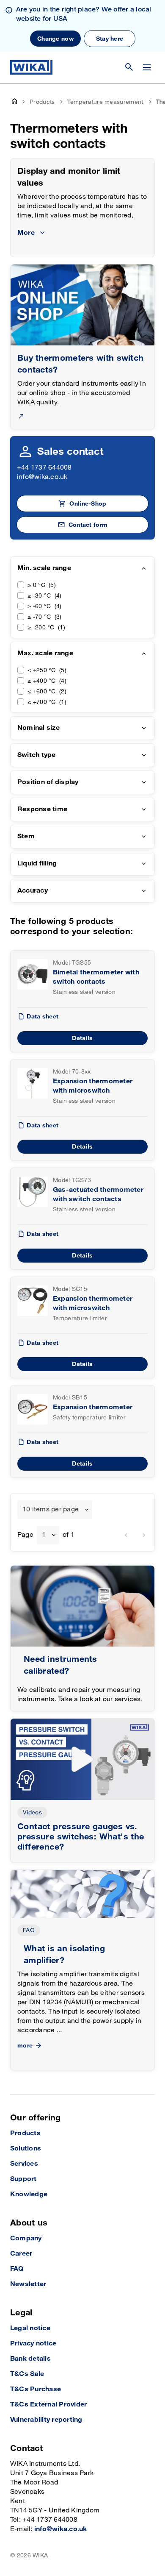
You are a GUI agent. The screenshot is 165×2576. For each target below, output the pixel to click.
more (25, 2046)
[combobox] (55, 1510)
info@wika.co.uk (42, 477)
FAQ (29, 1930)
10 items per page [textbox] (51, 1509)
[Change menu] (147, 67)
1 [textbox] (44, 1535)
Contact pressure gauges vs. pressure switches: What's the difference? (81, 1837)
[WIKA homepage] (31, 67)
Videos (32, 1812)
